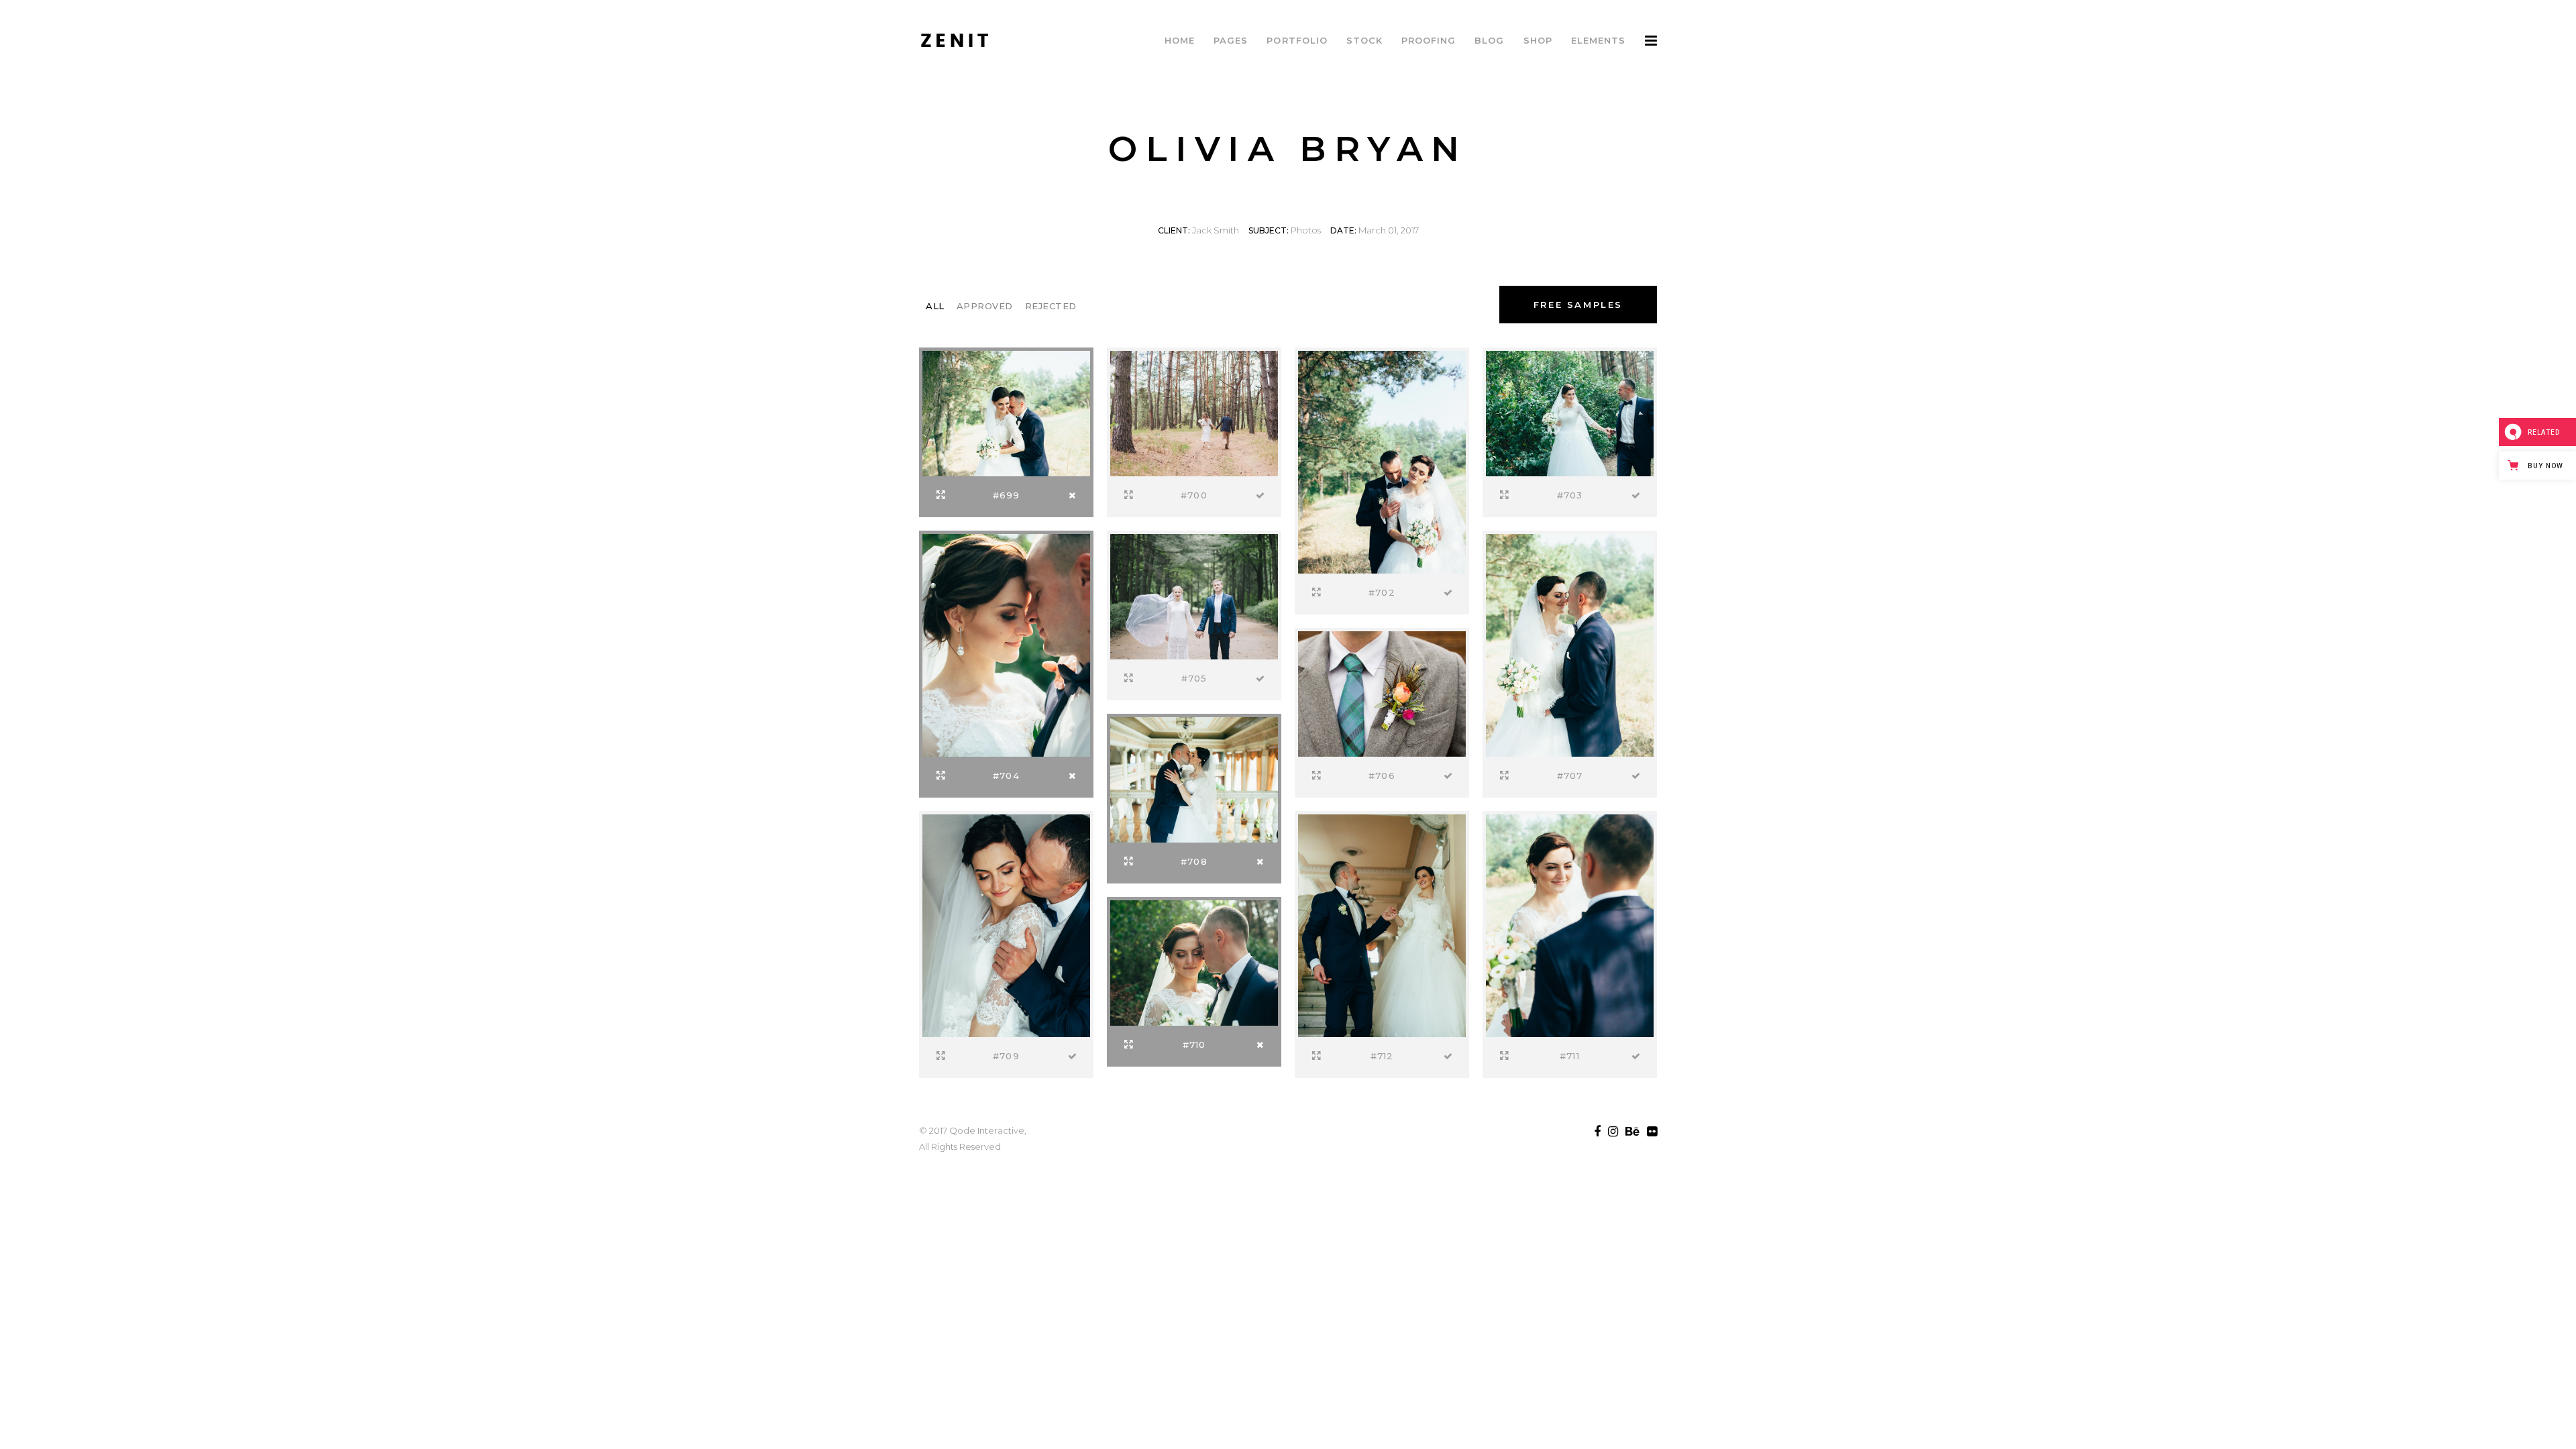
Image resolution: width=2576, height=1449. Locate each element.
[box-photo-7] (1382, 692)
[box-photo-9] (1194, 778)
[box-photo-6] (1194, 595)
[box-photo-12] (1570, 924)
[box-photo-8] (1570, 644)
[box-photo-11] (1194, 961)
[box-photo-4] (1570, 412)
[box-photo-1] (1006, 412)
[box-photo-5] (1006, 644)
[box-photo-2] (1194, 412)
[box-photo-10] (1006, 924)
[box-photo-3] (1382, 461)
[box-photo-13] (1382, 924)
